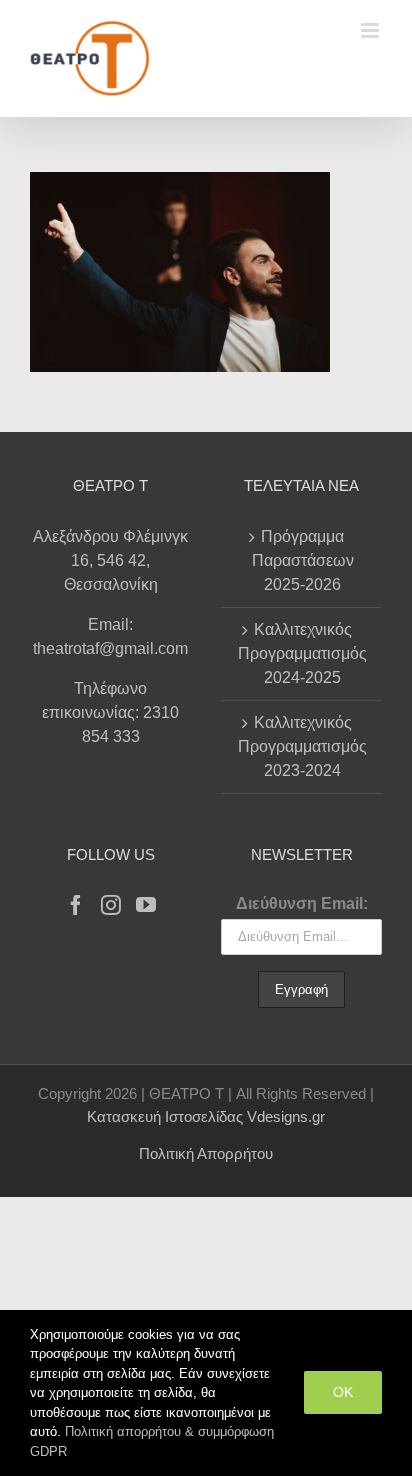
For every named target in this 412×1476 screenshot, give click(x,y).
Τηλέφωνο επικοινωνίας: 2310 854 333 (110, 712)
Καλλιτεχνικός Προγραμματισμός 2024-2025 (302, 653)
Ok (343, 1392)
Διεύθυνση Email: (302, 903)
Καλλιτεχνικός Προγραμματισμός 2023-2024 (302, 746)
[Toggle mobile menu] (371, 30)
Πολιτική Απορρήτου (206, 1153)
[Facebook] (76, 905)
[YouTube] (146, 905)
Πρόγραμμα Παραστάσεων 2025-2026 (303, 560)
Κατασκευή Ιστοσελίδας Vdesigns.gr (206, 1116)
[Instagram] (111, 905)
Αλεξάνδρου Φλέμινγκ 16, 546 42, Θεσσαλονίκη (110, 560)
